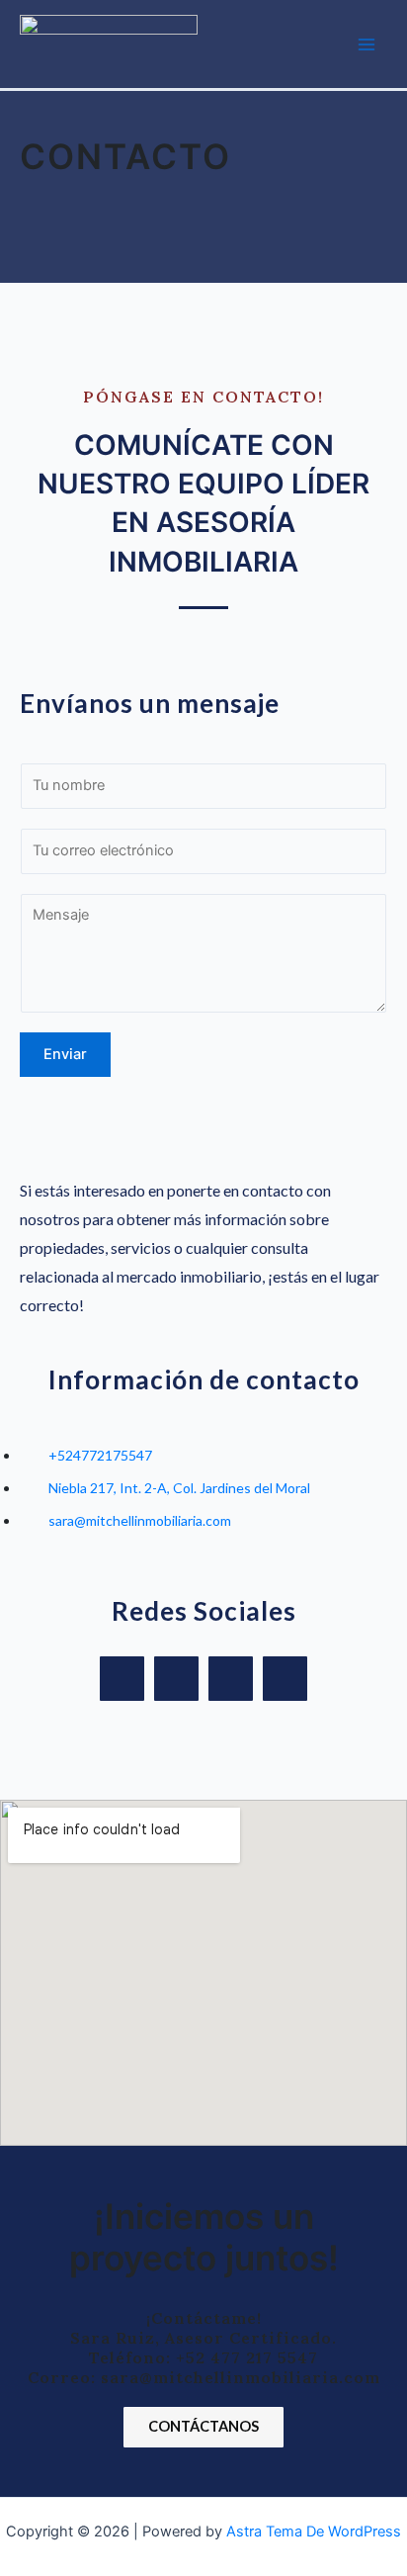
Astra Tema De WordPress (314, 2532)
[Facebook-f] (122, 1679)
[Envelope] (231, 1679)
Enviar (65, 1054)
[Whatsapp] (176, 1679)
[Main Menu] (366, 44)
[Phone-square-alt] (285, 1679)
